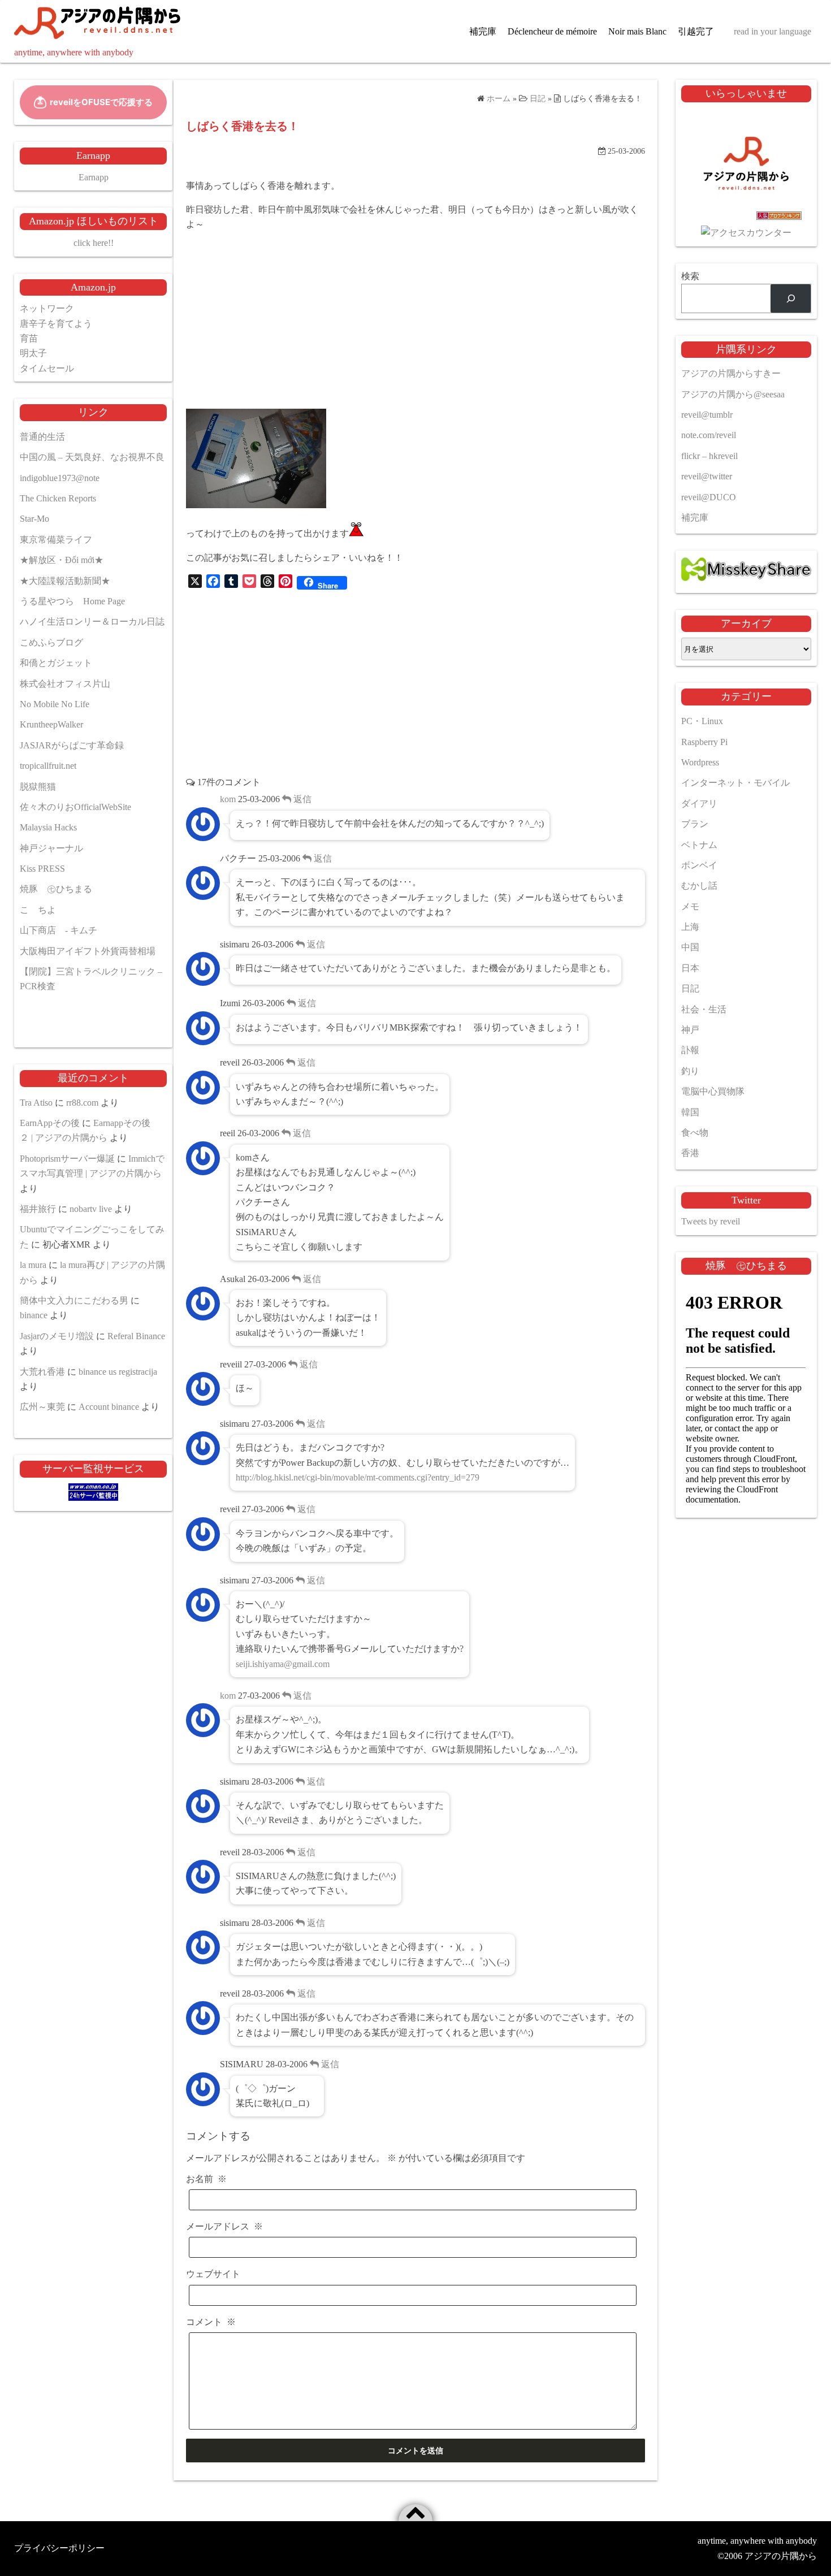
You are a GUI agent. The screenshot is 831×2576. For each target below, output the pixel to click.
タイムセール (47, 368)
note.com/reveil (709, 435)
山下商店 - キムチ (59, 930)
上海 (690, 927)
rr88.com (82, 1103)
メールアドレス (224, 2226)
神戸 (690, 1030)
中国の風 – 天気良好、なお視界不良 (92, 457)
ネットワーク (47, 308)
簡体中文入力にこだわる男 (74, 1300)
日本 (690, 968)
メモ (690, 906)
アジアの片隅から (781, 2556)
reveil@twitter (707, 476)
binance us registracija (118, 1372)
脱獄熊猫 (38, 787)
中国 (690, 947)
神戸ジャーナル (51, 848)
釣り (690, 1071)
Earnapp (94, 177)
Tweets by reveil (711, 1221)
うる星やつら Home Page (72, 601)
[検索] (791, 298)
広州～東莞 (42, 1407)
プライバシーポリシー (59, 2548)
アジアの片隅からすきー (731, 373)
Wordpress (700, 762)
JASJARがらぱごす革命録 (72, 745)
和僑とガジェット (56, 663)
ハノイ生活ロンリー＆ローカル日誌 (92, 622)
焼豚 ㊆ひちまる (56, 889)
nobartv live (91, 1209)
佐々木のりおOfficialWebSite (75, 807)
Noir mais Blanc (637, 31)
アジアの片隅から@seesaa (733, 394)
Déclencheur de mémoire (552, 31)
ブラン (695, 824)
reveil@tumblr (707, 415)
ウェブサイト (213, 2274)
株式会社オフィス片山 (65, 684)
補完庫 (483, 31)
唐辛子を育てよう (56, 324)
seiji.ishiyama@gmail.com (283, 1664)
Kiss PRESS (42, 869)
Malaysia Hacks (48, 827)
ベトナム (699, 845)
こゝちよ (38, 910)
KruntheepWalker (51, 724)
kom (228, 799)
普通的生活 (42, 437)
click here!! (94, 243)
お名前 (206, 2179)
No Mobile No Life (55, 704)
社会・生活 (704, 1009)
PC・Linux (702, 721)
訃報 (690, 1050)
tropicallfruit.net (48, 766)
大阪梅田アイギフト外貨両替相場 (88, 951)
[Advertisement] (415, 321)
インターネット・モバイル (735, 783)
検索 (690, 276)
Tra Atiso (36, 1103)
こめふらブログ (51, 642)
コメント (211, 2322)
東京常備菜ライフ (56, 540)
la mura (33, 1265)
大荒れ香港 (42, 1372)
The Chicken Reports (58, 498)
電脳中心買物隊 (713, 1091)
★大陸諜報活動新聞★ (65, 581)
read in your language (772, 31)
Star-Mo (34, 519)
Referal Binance (136, 1336)
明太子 (33, 353)
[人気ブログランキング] (746, 218)
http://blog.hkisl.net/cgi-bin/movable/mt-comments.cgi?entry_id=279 (358, 1477)
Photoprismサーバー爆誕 (67, 1159)
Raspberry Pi (704, 742)
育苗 (29, 338)
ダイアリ (699, 804)
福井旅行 (38, 1209)
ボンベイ (699, 865)
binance (34, 1315)
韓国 (690, 1112)
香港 (690, 1153)
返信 (301, 799)
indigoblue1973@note (60, 478)
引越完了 (696, 31)
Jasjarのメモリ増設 (57, 1336)
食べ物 (695, 1133)
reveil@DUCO (709, 497)
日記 (690, 988)
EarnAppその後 (50, 1123)
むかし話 (699, 886)
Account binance (109, 1407)
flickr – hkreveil (709, 456)
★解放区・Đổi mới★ (62, 560)
